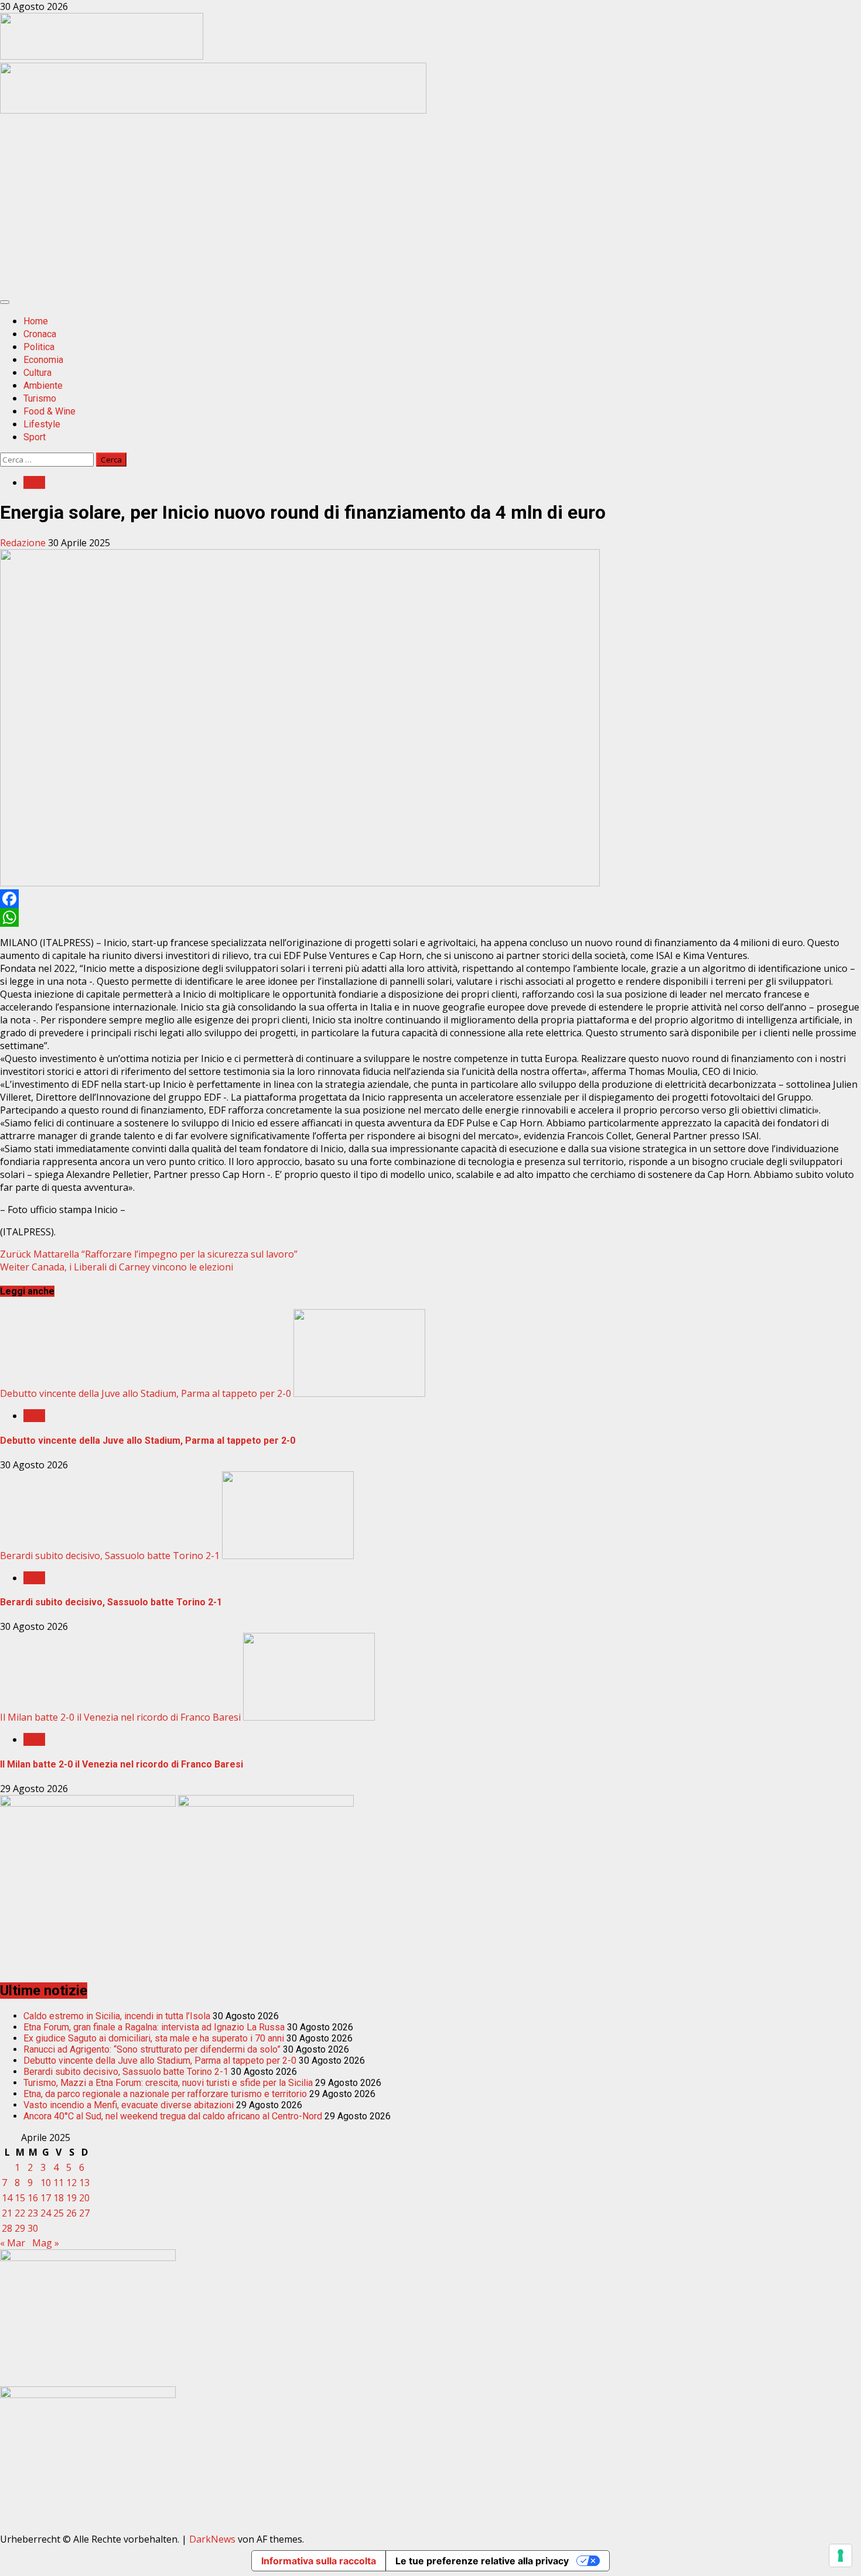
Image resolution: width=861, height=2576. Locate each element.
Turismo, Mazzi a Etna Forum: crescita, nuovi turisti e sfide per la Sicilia (168, 2083)
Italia (34, 482)
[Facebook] (430, 899)
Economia (43, 360)
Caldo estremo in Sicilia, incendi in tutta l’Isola (117, 2016)
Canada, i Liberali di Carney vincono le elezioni (117, 1267)
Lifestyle (42, 424)
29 (20, 2228)
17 (46, 2198)
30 (33, 2228)
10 (46, 2183)
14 (7, 2198)
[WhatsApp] (430, 917)
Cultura (37, 373)
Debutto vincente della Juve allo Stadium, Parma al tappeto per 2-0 (146, 1393)
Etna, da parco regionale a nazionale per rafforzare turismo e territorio (165, 2094)
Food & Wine (49, 411)
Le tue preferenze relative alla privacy (482, 2561)
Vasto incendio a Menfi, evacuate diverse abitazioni (129, 2105)
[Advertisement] (213, 110)
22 (20, 2213)
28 (7, 2228)
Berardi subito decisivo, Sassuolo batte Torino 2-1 (110, 1556)
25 (59, 2213)
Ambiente (43, 386)
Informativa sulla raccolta (319, 2561)
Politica (39, 347)
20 (84, 2198)
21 (7, 2213)
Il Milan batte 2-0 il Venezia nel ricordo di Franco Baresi (120, 1717)
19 (71, 2198)
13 (84, 2183)
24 (46, 2213)
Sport (35, 437)
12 (71, 2183)
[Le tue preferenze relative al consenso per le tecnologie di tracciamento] (840, 2556)
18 (59, 2198)
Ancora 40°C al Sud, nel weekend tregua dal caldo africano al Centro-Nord (173, 2116)
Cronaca (40, 334)
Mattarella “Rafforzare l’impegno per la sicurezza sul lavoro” (149, 1254)
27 (84, 2213)
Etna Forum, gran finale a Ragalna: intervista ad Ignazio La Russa (154, 2027)
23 (33, 2213)
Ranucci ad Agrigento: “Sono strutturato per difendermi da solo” (152, 2049)
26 (71, 2213)
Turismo (40, 398)
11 (59, 2183)
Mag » (46, 2243)
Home (36, 321)
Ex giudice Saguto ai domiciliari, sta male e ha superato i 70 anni (154, 2038)
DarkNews (212, 2539)
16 (33, 2198)
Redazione (24, 543)
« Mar (13, 2243)
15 (20, 2198)
